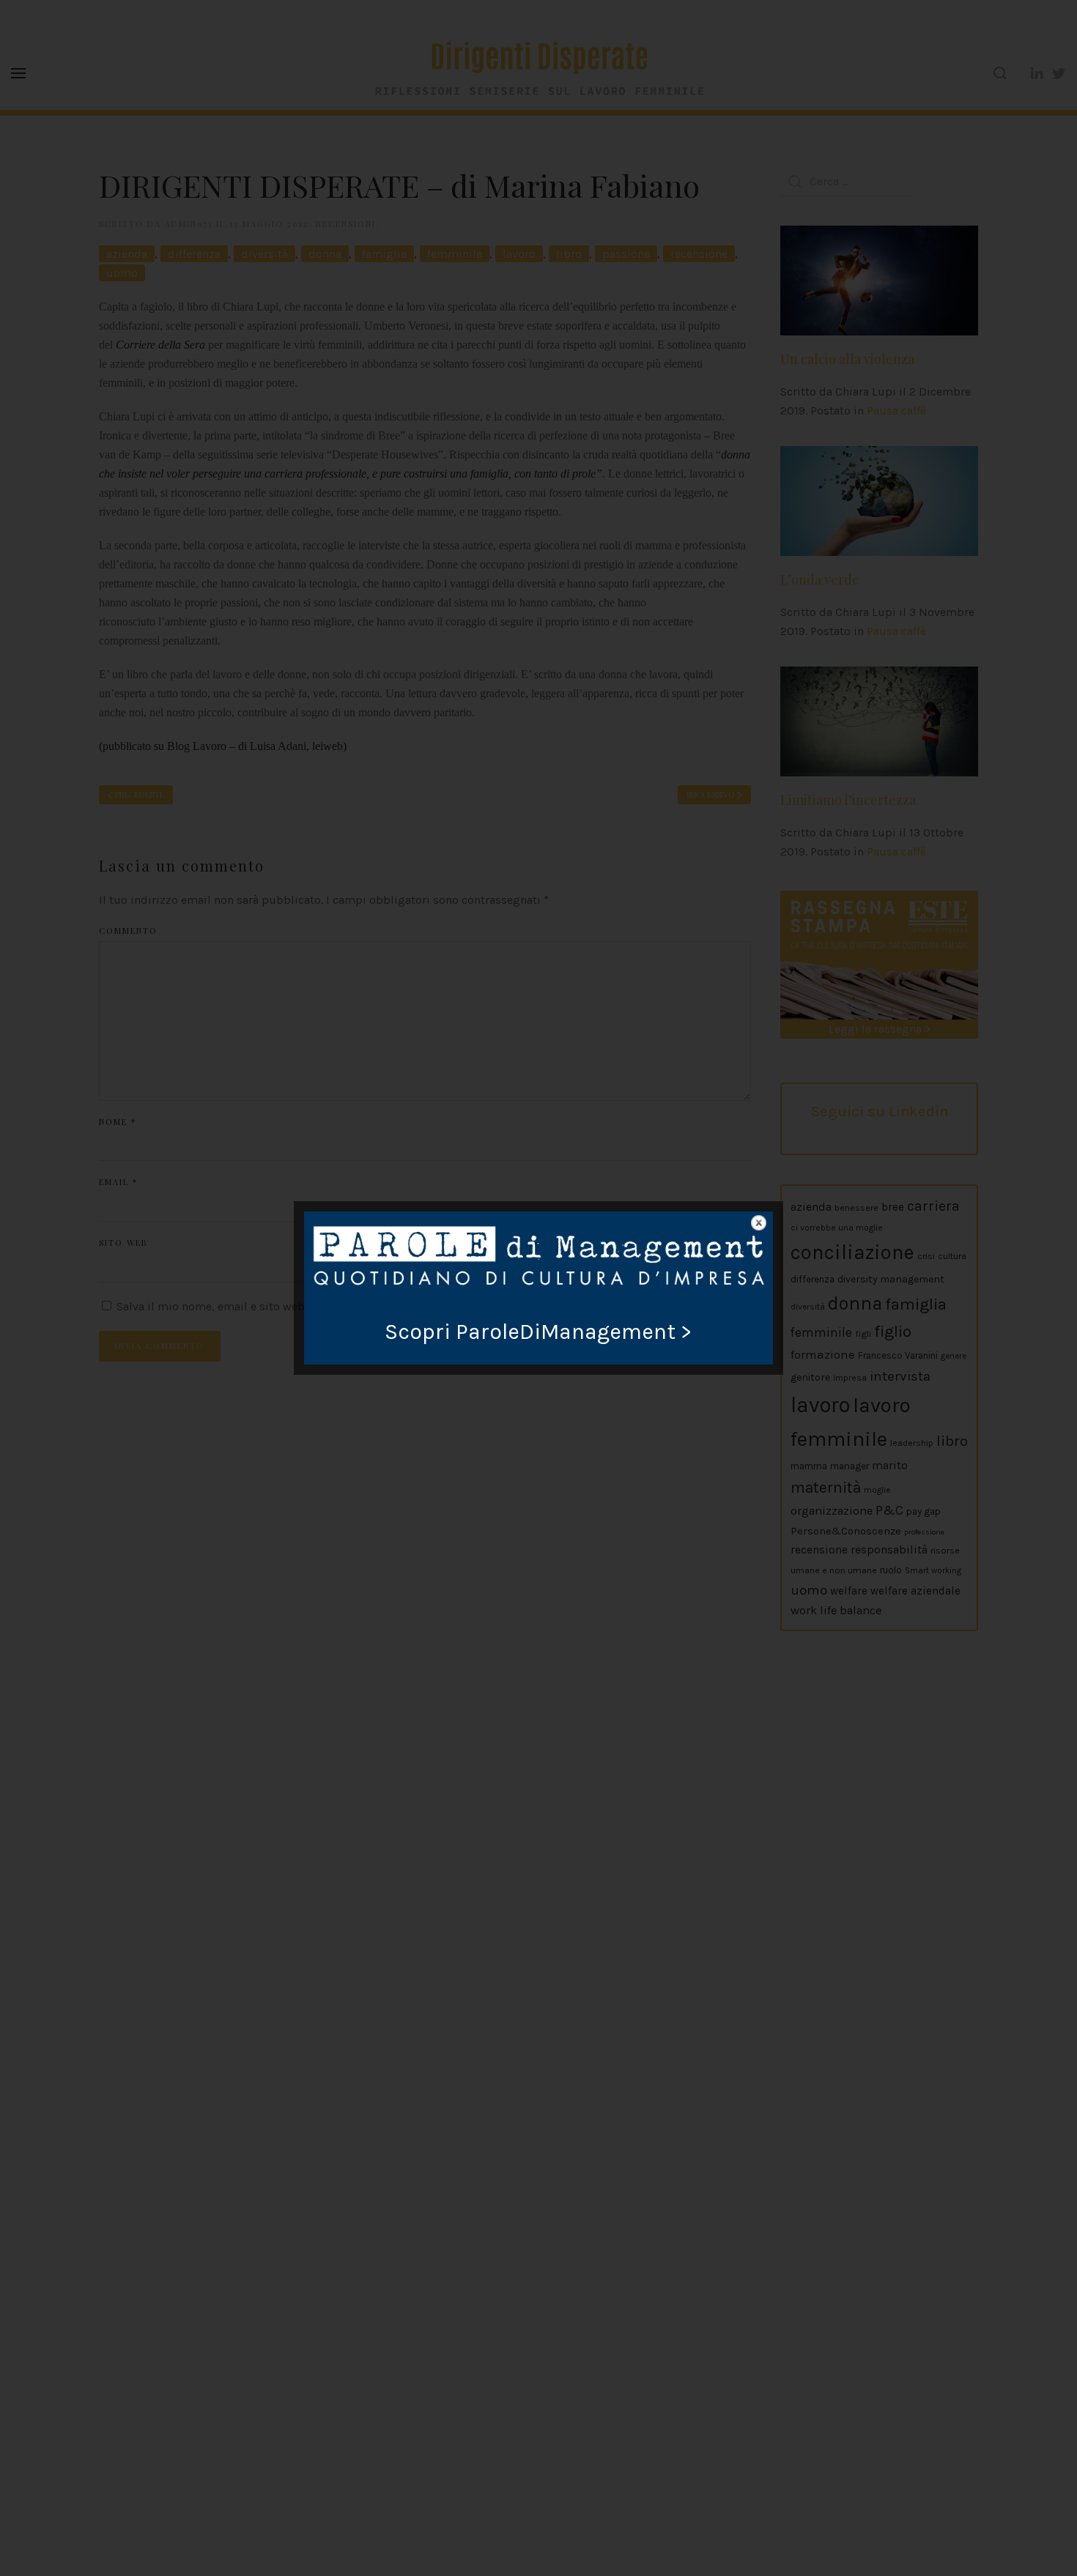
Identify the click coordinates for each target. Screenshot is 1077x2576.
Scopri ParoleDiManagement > (538, 1332)
